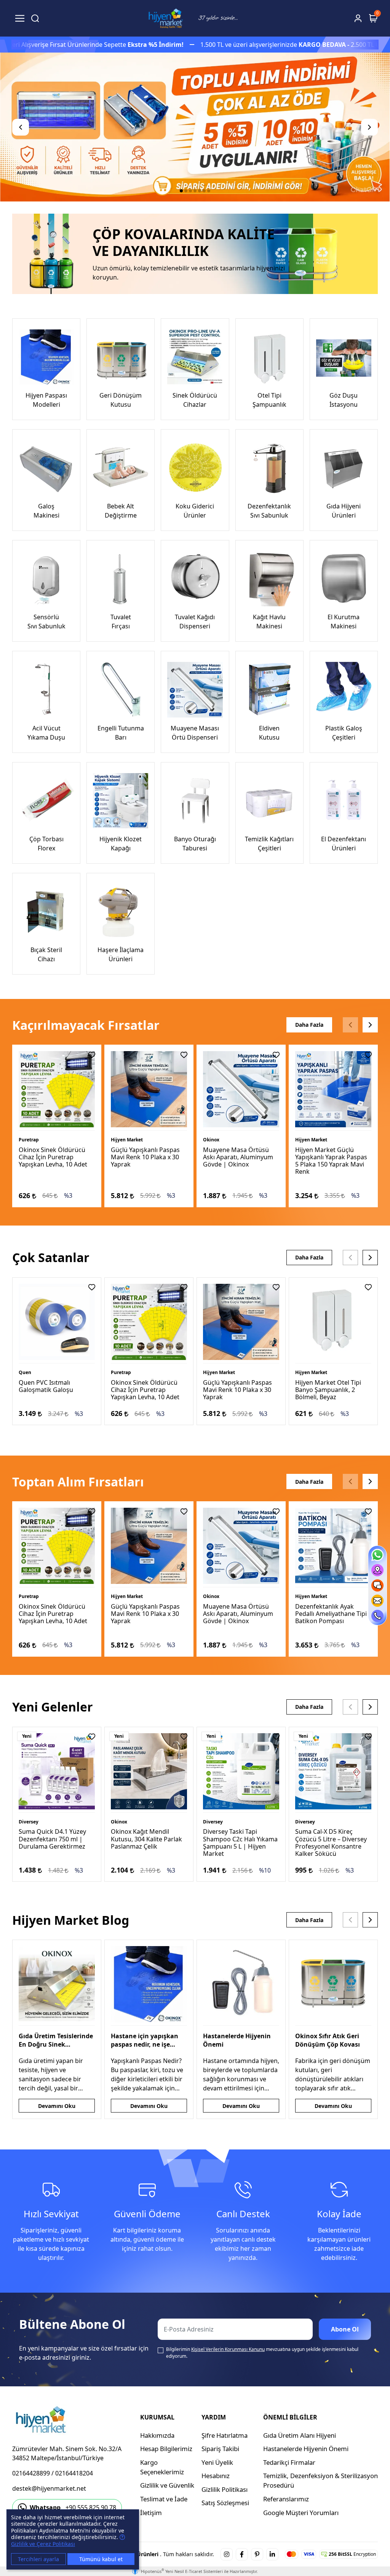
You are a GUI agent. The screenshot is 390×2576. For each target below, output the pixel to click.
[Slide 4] (195, 191)
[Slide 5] (200, 191)
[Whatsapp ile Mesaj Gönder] (377, 1555)
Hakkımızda (157, 2435)
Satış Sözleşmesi (225, 2503)
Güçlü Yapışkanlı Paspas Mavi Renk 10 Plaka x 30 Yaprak (145, 1157)
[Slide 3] (190, 191)
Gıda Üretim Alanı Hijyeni (300, 2435)
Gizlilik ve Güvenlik (167, 2485)
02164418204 (74, 2473)
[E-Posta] (377, 1601)
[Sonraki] (369, 127)
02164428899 (31, 2473)
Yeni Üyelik (217, 2462)
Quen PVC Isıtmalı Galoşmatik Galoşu (46, 1386)
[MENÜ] (20, 18)
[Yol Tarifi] (377, 1570)
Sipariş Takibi (220, 2449)
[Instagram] (227, 2554)
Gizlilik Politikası (225, 2489)
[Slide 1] (181, 191)
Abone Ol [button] (345, 2329)
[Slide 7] (209, 191)
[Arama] (35, 18)
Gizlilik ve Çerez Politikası (43, 2544)
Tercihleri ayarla (38, 2559)
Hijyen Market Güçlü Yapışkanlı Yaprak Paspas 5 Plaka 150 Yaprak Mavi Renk (331, 1161)
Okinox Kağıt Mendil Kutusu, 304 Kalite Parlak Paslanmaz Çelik (146, 1839)
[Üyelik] (358, 18)
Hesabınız (216, 2476)
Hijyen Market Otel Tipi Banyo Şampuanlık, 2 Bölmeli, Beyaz (328, 1390)
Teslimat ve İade (164, 2499)
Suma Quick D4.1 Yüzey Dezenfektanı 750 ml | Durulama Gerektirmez (52, 1839)
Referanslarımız (286, 2499)
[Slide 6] (204, 191)
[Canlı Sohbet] (377, 1585)
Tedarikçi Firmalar (289, 2462)
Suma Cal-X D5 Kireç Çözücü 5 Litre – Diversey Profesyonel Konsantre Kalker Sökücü (331, 1843)
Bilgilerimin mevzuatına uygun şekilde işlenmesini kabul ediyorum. (262, 2353)
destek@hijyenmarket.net (49, 2488)
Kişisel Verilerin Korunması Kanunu (228, 2349)
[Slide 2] (186, 191)
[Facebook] (242, 2554)
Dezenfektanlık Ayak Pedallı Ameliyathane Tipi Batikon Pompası (331, 1614)
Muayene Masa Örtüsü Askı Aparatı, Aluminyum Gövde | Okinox (238, 1157)
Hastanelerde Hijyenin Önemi (306, 2449)
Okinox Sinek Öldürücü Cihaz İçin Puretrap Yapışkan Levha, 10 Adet (53, 1157)
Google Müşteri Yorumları (301, 2513)
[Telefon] (377, 1616)
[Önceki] (21, 127)
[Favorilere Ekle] (92, 1055)
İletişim (151, 2513)
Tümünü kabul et (101, 2559)
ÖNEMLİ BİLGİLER (290, 2417)
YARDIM (214, 2417)
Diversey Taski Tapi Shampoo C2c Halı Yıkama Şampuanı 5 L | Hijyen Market (240, 1843)
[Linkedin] (272, 2554)
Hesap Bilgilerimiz (166, 2449)
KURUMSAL (157, 2417)
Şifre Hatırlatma (225, 2435)
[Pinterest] (257, 2554)
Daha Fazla (309, 1025)
